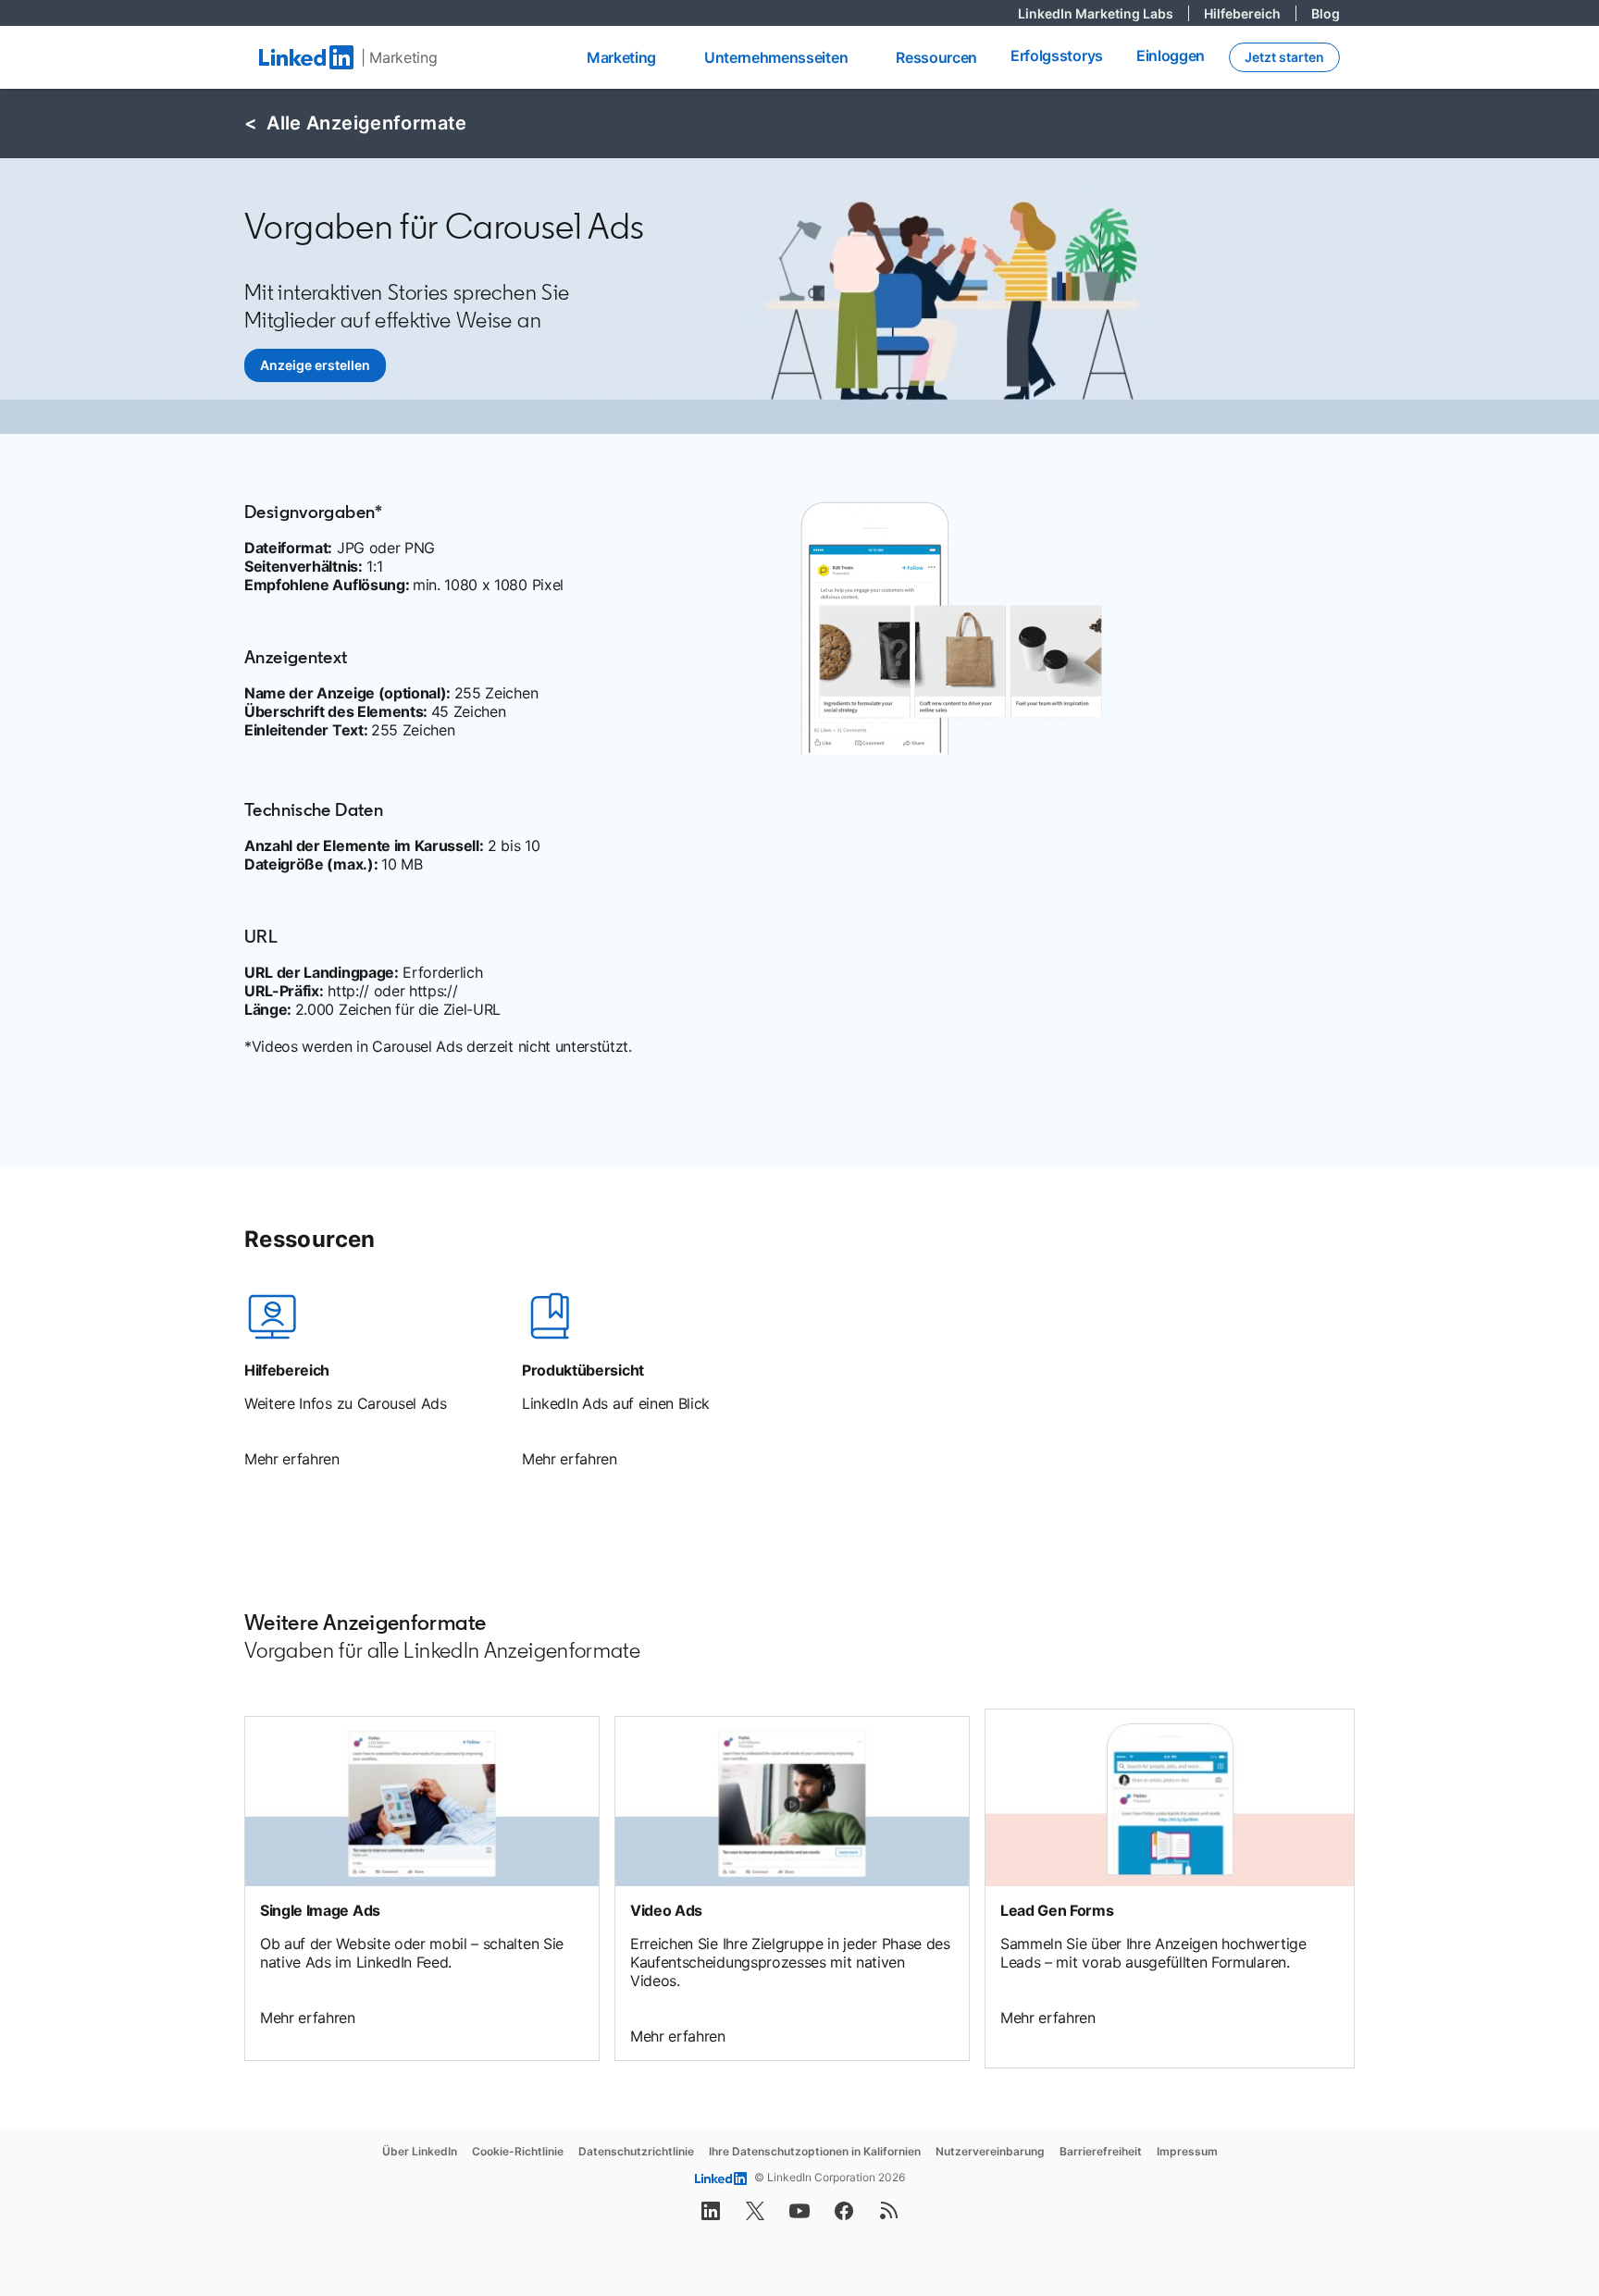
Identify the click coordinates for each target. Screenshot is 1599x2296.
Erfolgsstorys (1057, 56)
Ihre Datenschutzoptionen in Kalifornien (815, 2151)
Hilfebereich (1250, 13)
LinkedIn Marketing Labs (1103, 13)
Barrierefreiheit (1101, 2151)
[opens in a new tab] (711, 2216)
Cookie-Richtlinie (518, 2151)
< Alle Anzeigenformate (356, 123)
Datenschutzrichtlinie (636, 2151)
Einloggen (1171, 56)
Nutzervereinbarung (990, 2151)
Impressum (1187, 2151)
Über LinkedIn (420, 2151)
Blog (1326, 13)
